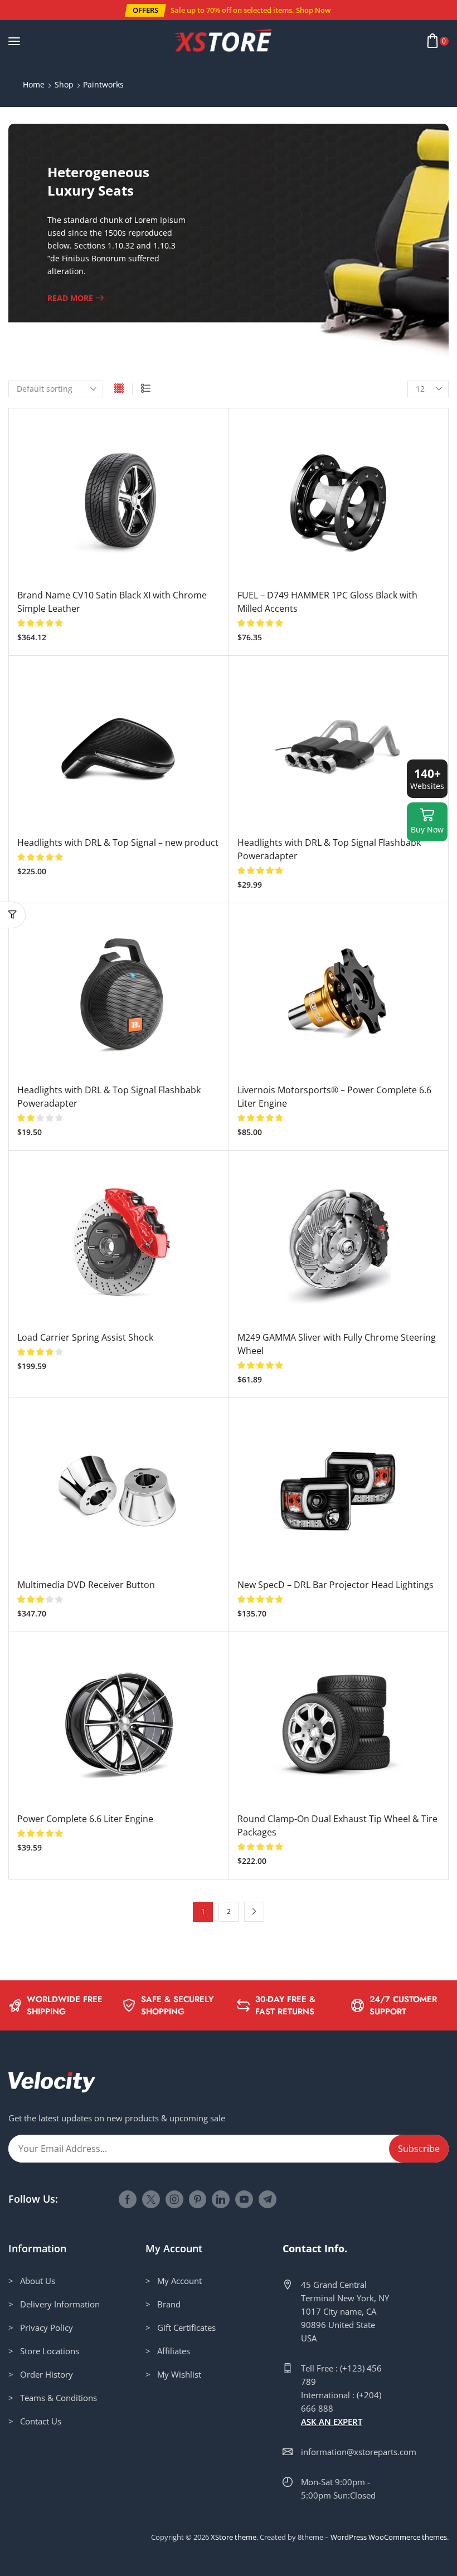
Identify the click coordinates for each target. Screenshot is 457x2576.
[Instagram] (174, 2199)
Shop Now (313, 10)
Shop (64, 84)
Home (34, 84)
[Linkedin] (221, 2199)
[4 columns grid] (119, 389)
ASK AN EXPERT (332, 2422)
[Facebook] (128, 2199)
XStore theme (234, 2537)
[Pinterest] (198, 2199)
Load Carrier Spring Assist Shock (85, 1337)
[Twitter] (151, 2199)
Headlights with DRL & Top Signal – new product (118, 843)
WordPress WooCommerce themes (389, 2537)
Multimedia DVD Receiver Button (86, 1585)
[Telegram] (268, 2199)
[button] (145, 10)
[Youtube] (244, 2199)
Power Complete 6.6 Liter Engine (85, 1819)
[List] (146, 389)
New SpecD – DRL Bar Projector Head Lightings (336, 1585)
